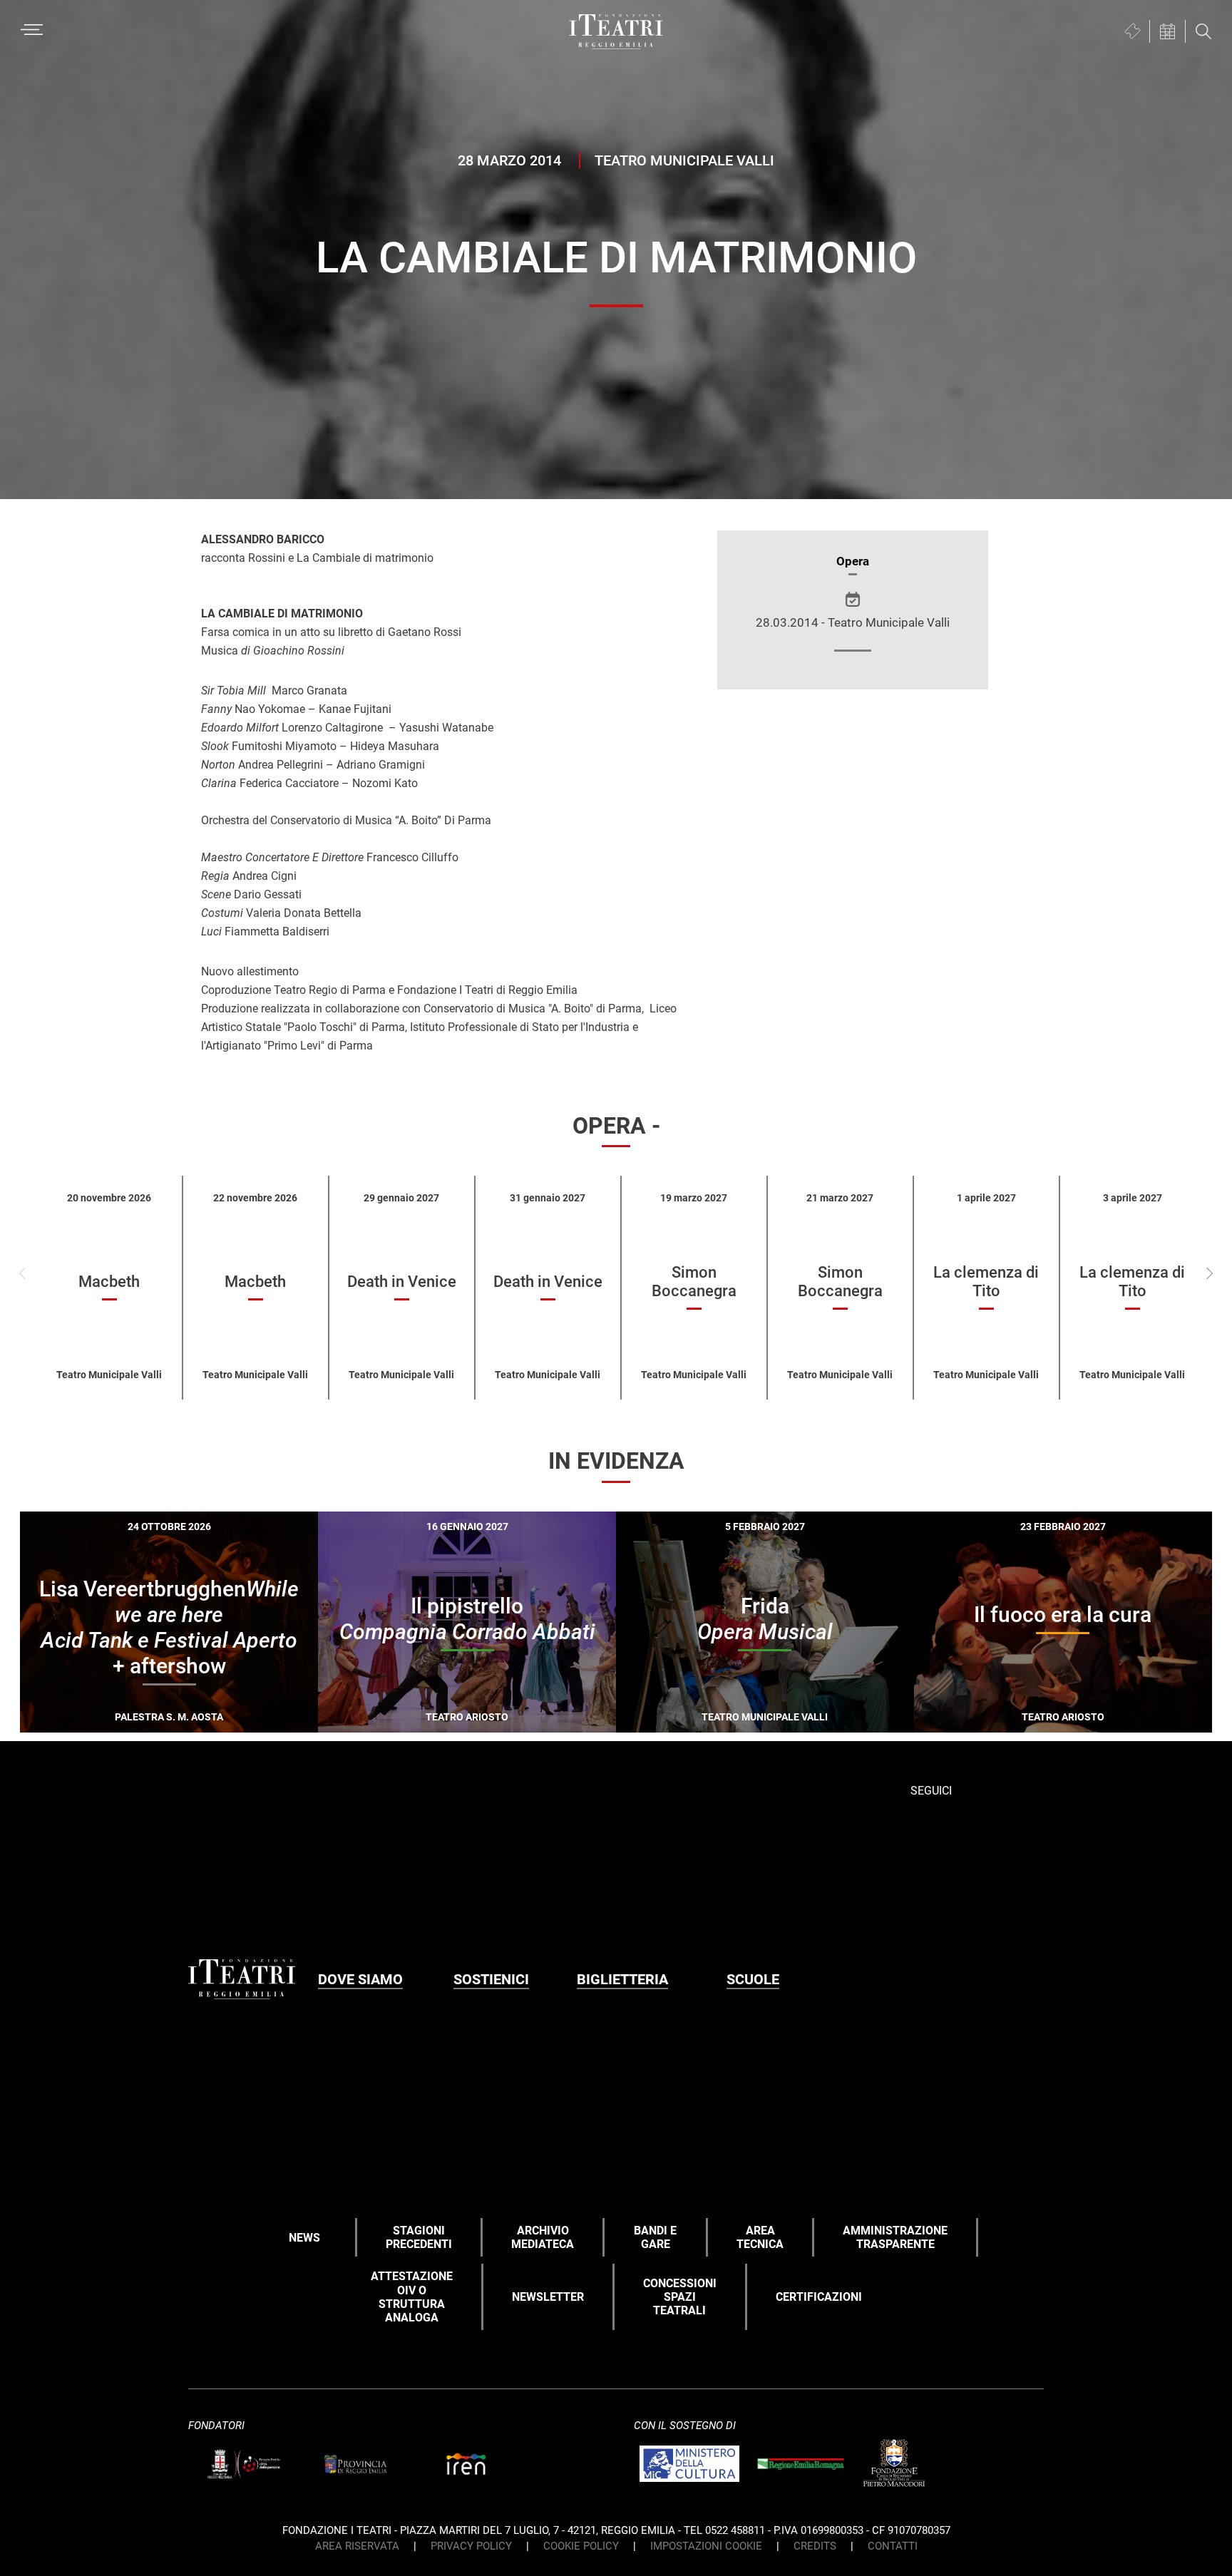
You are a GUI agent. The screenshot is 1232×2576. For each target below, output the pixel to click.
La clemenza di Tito (986, 1282)
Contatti (893, 2546)
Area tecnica (760, 2237)
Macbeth (109, 1282)
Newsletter (548, 2297)
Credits (815, 2546)
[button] (1210, 1273)
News (304, 2238)
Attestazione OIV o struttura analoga (412, 2297)
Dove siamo (360, 1979)
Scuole (753, 1979)
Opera (853, 561)
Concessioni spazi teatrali (680, 2297)
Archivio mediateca (543, 2237)
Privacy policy (471, 2546)
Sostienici (491, 1979)
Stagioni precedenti (419, 2237)
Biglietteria (622, 1979)
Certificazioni (819, 2297)
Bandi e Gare (655, 2237)
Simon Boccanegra (694, 1282)
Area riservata (357, 2546)
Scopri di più (219, 1741)
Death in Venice (402, 1282)
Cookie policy (581, 2546)
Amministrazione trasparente (895, 2237)
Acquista (117, 1738)
